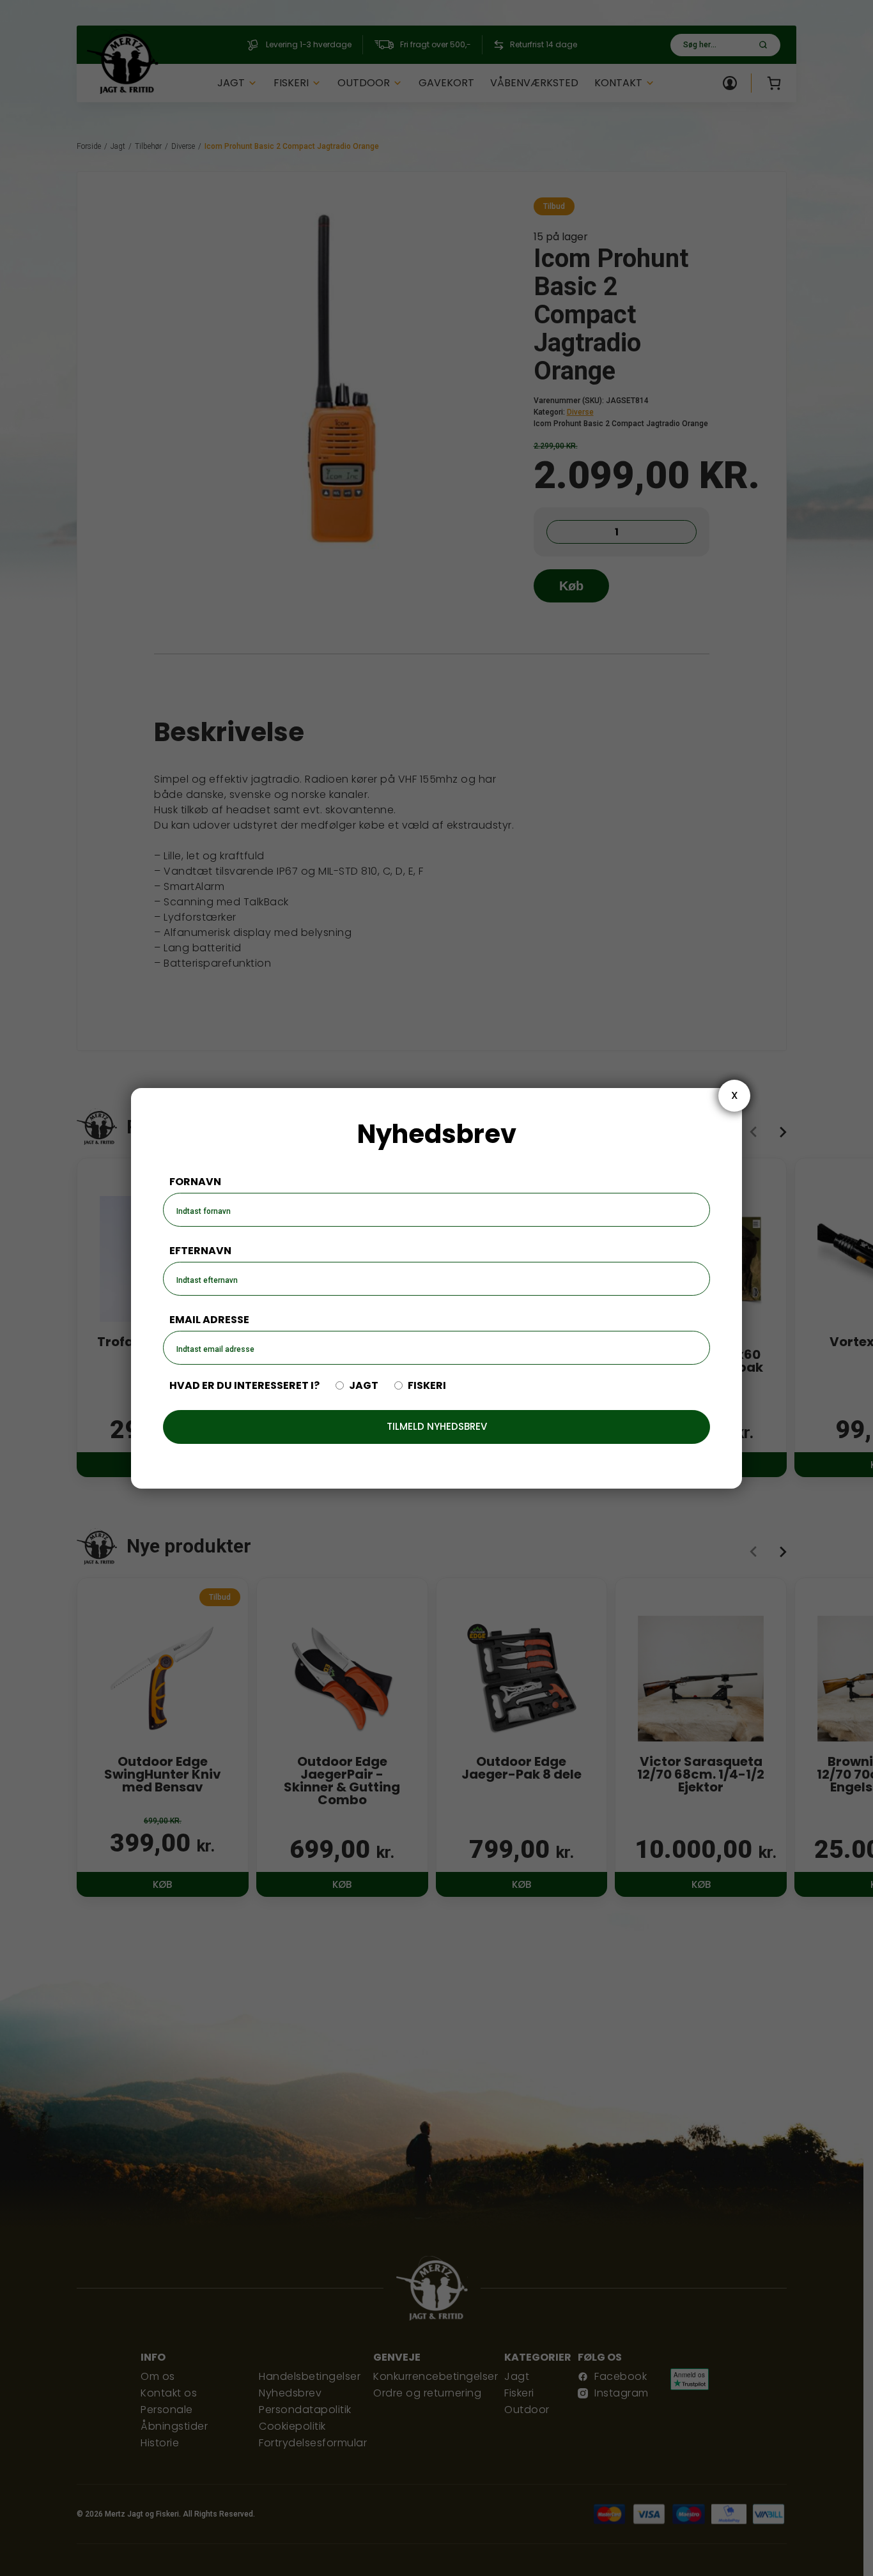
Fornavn (195, 1182)
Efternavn (200, 1251)
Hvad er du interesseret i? (244, 1386)
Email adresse (209, 1320)
